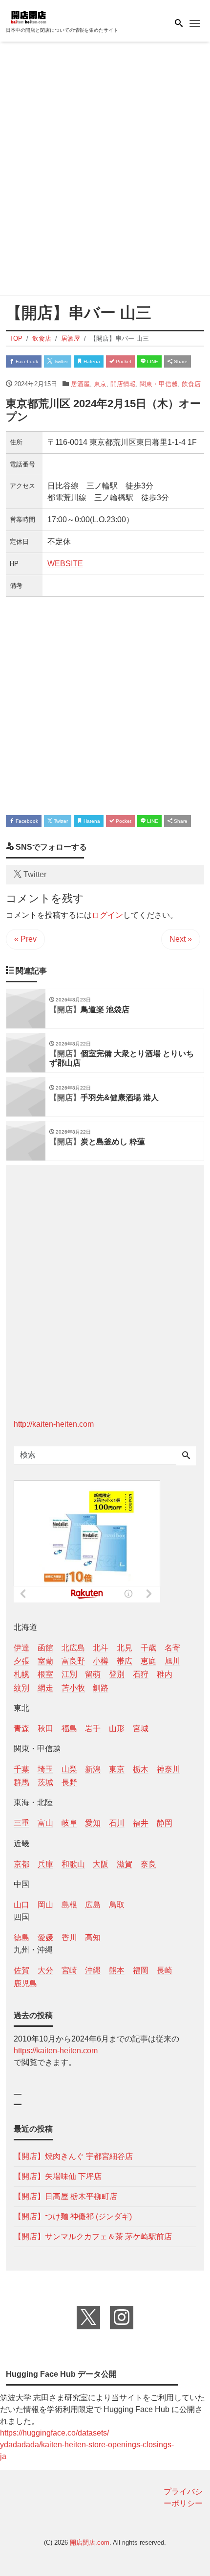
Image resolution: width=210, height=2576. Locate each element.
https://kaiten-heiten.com (56, 2051)
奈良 (148, 1864)
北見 (125, 1648)
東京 (100, 384)
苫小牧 (73, 1688)
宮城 (141, 1729)
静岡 (165, 1823)
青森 (21, 1729)
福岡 (141, 1970)
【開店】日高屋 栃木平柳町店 (65, 2196)
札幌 (21, 1674)
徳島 (21, 1938)
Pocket (123, 361)
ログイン (107, 915)
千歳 (148, 1648)
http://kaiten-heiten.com (54, 1424)
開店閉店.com (90, 2542)
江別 (69, 1674)
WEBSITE (65, 564)
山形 (117, 1729)
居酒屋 (80, 384)
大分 (45, 1970)
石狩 (141, 1674)
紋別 (21, 1688)
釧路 (101, 1688)
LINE (152, 361)
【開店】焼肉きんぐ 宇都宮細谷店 (73, 2156)
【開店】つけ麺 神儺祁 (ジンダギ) (73, 2216)
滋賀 (125, 1864)
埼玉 (45, 1769)
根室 (45, 1674)
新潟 (93, 1769)
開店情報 (123, 384)
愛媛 (45, 1938)
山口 (21, 1905)
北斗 (101, 1648)
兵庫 (45, 1864)
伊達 (21, 1648)
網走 (45, 1688)
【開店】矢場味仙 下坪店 (58, 2176)
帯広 (125, 1661)
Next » (181, 939)
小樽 (101, 1661)
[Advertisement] (105, 170)
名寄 (172, 1648)
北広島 (73, 1648)
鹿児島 (25, 1984)
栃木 (141, 1769)
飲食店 (191, 384)
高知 (93, 1938)
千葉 (21, 1769)
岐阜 (69, 1823)
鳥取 (117, 1905)
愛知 (93, 1823)
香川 (69, 1938)
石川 (117, 1823)
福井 (141, 1823)
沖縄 (93, 1970)
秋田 (45, 1729)
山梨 (69, 1769)
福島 (69, 1729)
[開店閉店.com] (55, 16)
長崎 (165, 1970)
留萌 (93, 1674)
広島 (93, 1905)
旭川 (172, 1661)
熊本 (117, 1970)
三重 (21, 1823)
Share (180, 361)
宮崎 (69, 1970)
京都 (21, 1864)
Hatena (91, 361)
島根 (69, 1905)
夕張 (21, 1661)
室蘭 (45, 1661)
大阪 (101, 1864)
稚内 (165, 1674)
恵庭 (148, 1661)
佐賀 (21, 1970)
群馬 (21, 1782)
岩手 (93, 1729)
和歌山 (73, 1864)
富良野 (73, 1661)
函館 (45, 1648)
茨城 (45, 1782)
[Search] (186, 1456)
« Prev (25, 939)
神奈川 (168, 1769)
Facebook (26, 361)
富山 (45, 1823)
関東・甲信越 (159, 384)
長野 (69, 1782)
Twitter (60, 361)
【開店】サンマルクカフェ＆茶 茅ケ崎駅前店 (93, 2237)
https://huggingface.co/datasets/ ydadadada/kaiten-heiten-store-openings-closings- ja (87, 2445)
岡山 (45, 1905)
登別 (117, 1674)
